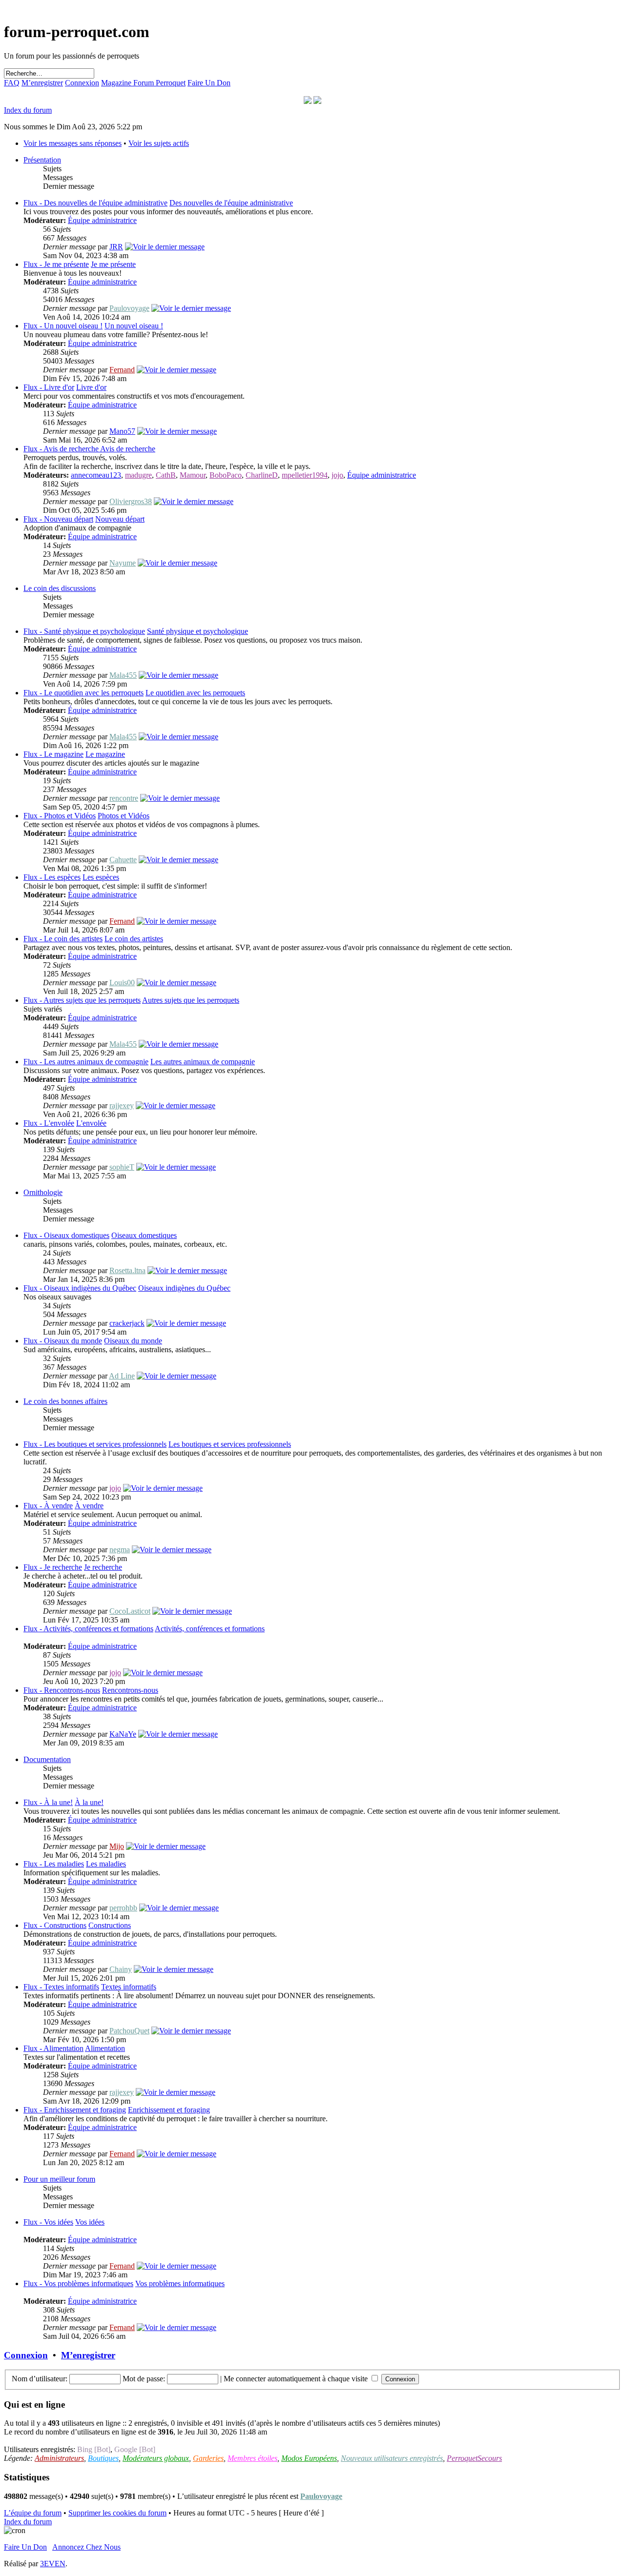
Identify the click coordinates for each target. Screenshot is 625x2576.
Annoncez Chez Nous (86, 2547)
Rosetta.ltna (127, 1270)
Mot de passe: (144, 2379)
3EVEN (53, 2564)
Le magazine (105, 754)
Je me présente (113, 264)
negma (120, 1550)
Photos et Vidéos (124, 816)
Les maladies (106, 1864)
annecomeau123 (96, 475)
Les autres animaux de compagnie (203, 1062)
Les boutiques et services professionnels (230, 1444)
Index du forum (28, 110)
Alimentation (105, 2048)
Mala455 (123, 675)
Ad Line (122, 1376)
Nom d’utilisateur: (40, 2379)
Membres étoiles (252, 2458)
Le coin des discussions (60, 588)
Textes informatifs (129, 1987)
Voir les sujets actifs (159, 143)
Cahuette (123, 860)
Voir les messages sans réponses (73, 143)
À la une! (89, 1802)
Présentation (42, 160)
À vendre (89, 1506)
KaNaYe (123, 1734)
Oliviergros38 (131, 501)
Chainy (121, 1969)
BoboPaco (226, 475)
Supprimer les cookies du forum (117, 2513)
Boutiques (103, 2458)
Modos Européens (309, 2458)
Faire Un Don (209, 83)
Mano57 (122, 431)
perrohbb (123, 1908)
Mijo (117, 1846)
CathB (166, 475)
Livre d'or (91, 387)
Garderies (208, 2458)
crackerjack (127, 1323)
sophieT (122, 1167)
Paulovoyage (129, 308)
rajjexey (122, 1105)
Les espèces (101, 877)
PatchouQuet (129, 2031)
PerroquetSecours (474, 2458)
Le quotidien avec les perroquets (195, 693)
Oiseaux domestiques (144, 1235)
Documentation (47, 1759)
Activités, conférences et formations (210, 1629)
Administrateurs (59, 2458)
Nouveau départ (120, 519)
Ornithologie (43, 1192)
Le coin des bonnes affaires (65, 1401)
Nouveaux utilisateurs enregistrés (392, 2458)
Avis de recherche (128, 449)
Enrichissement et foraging (169, 2110)
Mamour (193, 475)
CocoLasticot (130, 1611)
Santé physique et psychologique (198, 631)
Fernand (122, 370)
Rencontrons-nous (130, 1690)
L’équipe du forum (33, 2513)
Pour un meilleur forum (59, 2179)
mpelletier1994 (305, 475)
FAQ (12, 83)
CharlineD (262, 475)
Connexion (82, 83)
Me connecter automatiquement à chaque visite (297, 2379)
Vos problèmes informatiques (180, 2283)
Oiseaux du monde (133, 1341)
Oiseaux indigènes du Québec (184, 1288)
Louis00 (122, 983)
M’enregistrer (42, 83)
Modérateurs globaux (156, 2458)
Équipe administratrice (102, 220)
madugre (138, 475)
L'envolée (91, 1123)
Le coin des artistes (134, 939)
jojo (337, 475)
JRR (116, 247)
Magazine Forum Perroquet (143, 83)
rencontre (124, 798)
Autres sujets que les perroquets (191, 1000)
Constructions (110, 1925)
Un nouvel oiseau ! (134, 326)
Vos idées (90, 2222)
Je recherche (103, 1567)
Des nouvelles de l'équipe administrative (231, 203)
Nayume (123, 563)
